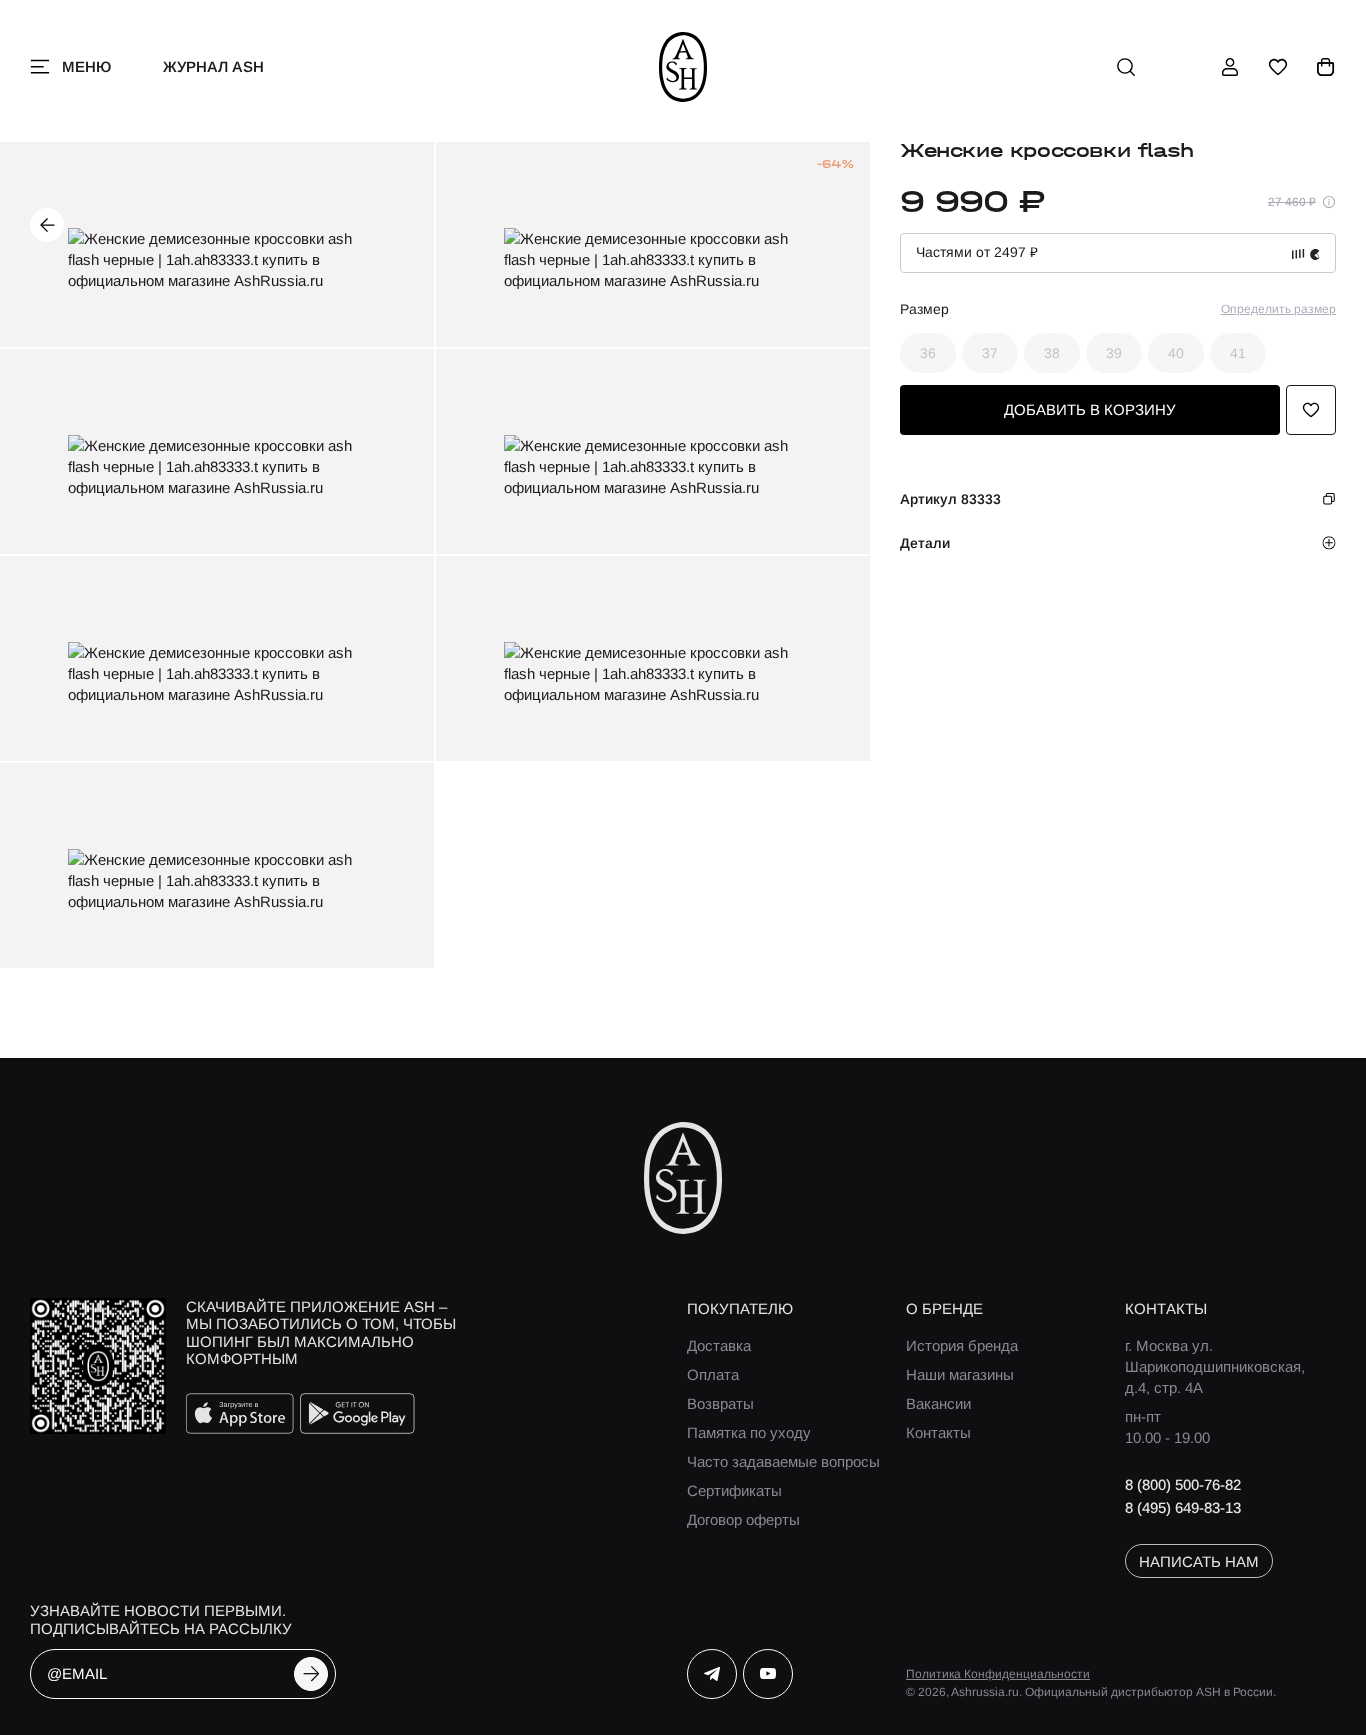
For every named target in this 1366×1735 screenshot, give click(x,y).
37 (990, 353)
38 (1052, 353)
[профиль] (1230, 67)
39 (1114, 353)
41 (1238, 353)
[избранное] (1278, 67)
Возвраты (720, 1403)
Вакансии (938, 1403)
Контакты (938, 1432)
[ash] (683, 67)
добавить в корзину (1090, 409)
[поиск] (1126, 67)
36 (928, 353)
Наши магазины (960, 1374)
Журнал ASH (213, 66)
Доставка (719, 1345)
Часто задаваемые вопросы (783, 1461)
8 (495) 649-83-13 (1183, 1507)
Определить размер (1278, 309)
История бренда (962, 1345)
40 (1176, 353)
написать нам (1199, 1561)
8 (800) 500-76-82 (1183, 1484)
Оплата (713, 1374)
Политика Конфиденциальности (998, 1674)
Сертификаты (734, 1490)
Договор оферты (743, 1519)
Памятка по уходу (749, 1432)
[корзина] (1326, 67)
